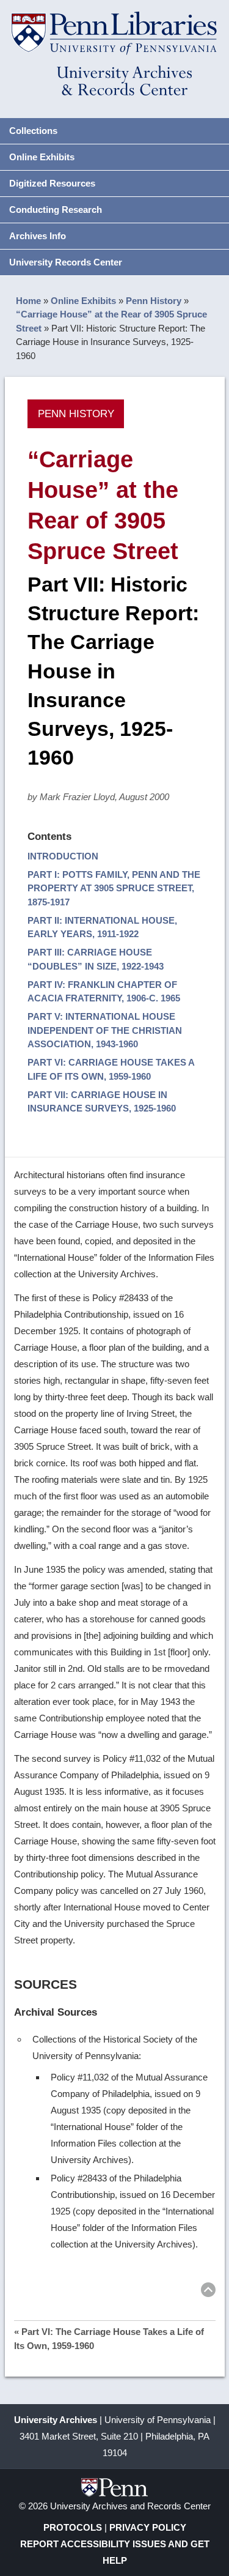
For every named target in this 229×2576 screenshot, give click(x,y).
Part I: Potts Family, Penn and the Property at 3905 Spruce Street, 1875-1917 (114, 888)
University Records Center (66, 262)
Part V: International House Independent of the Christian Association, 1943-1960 (105, 1030)
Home (28, 301)
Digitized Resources (52, 183)
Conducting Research (56, 210)
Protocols (73, 2527)
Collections (33, 131)
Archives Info (38, 236)
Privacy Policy (148, 2527)
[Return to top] (208, 2292)
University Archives (56, 2420)
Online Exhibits (42, 157)
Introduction (63, 856)
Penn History (154, 301)
